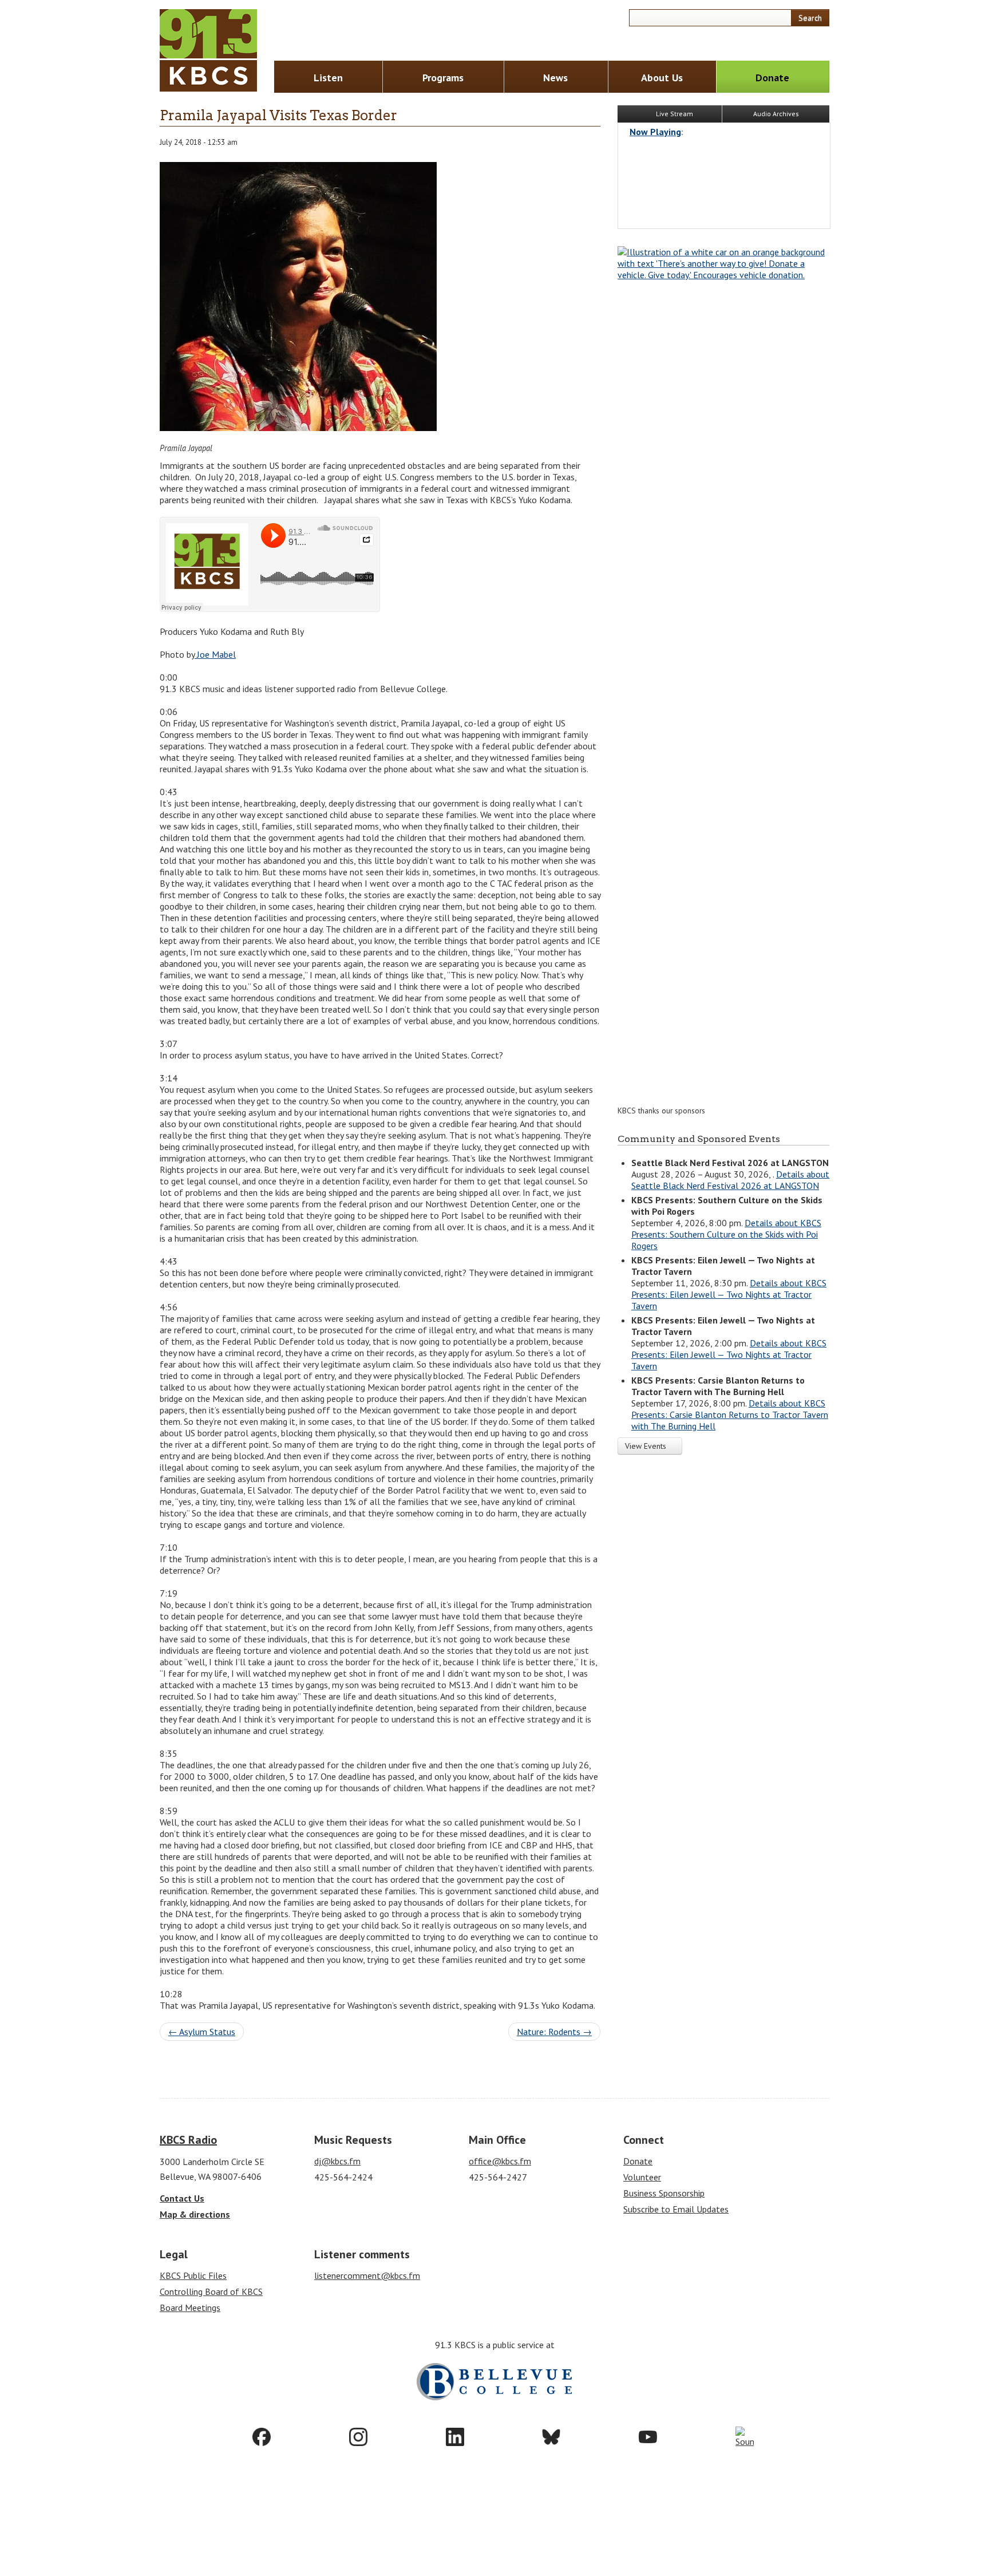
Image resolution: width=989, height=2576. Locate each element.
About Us (662, 78)
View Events (647, 1446)
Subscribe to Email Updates (676, 2209)
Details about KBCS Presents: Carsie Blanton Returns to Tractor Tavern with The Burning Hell (730, 1415)
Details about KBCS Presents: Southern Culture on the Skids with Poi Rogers (726, 1234)
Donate (772, 78)
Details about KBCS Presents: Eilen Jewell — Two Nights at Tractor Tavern (729, 1294)
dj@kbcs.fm (337, 2161)
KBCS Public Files (193, 2275)
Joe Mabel (215, 654)
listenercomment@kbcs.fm (367, 2275)
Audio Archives (776, 114)
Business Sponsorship (664, 2193)
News (555, 78)
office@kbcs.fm (500, 2161)
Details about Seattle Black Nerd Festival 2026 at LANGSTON (730, 1180)
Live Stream (674, 114)
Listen (328, 78)
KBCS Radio (188, 2140)
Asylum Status (202, 2032)
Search (810, 18)
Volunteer (642, 2177)
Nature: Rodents (554, 2032)
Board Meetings (190, 2308)
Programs (443, 78)
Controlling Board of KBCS (211, 2291)
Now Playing (655, 132)
